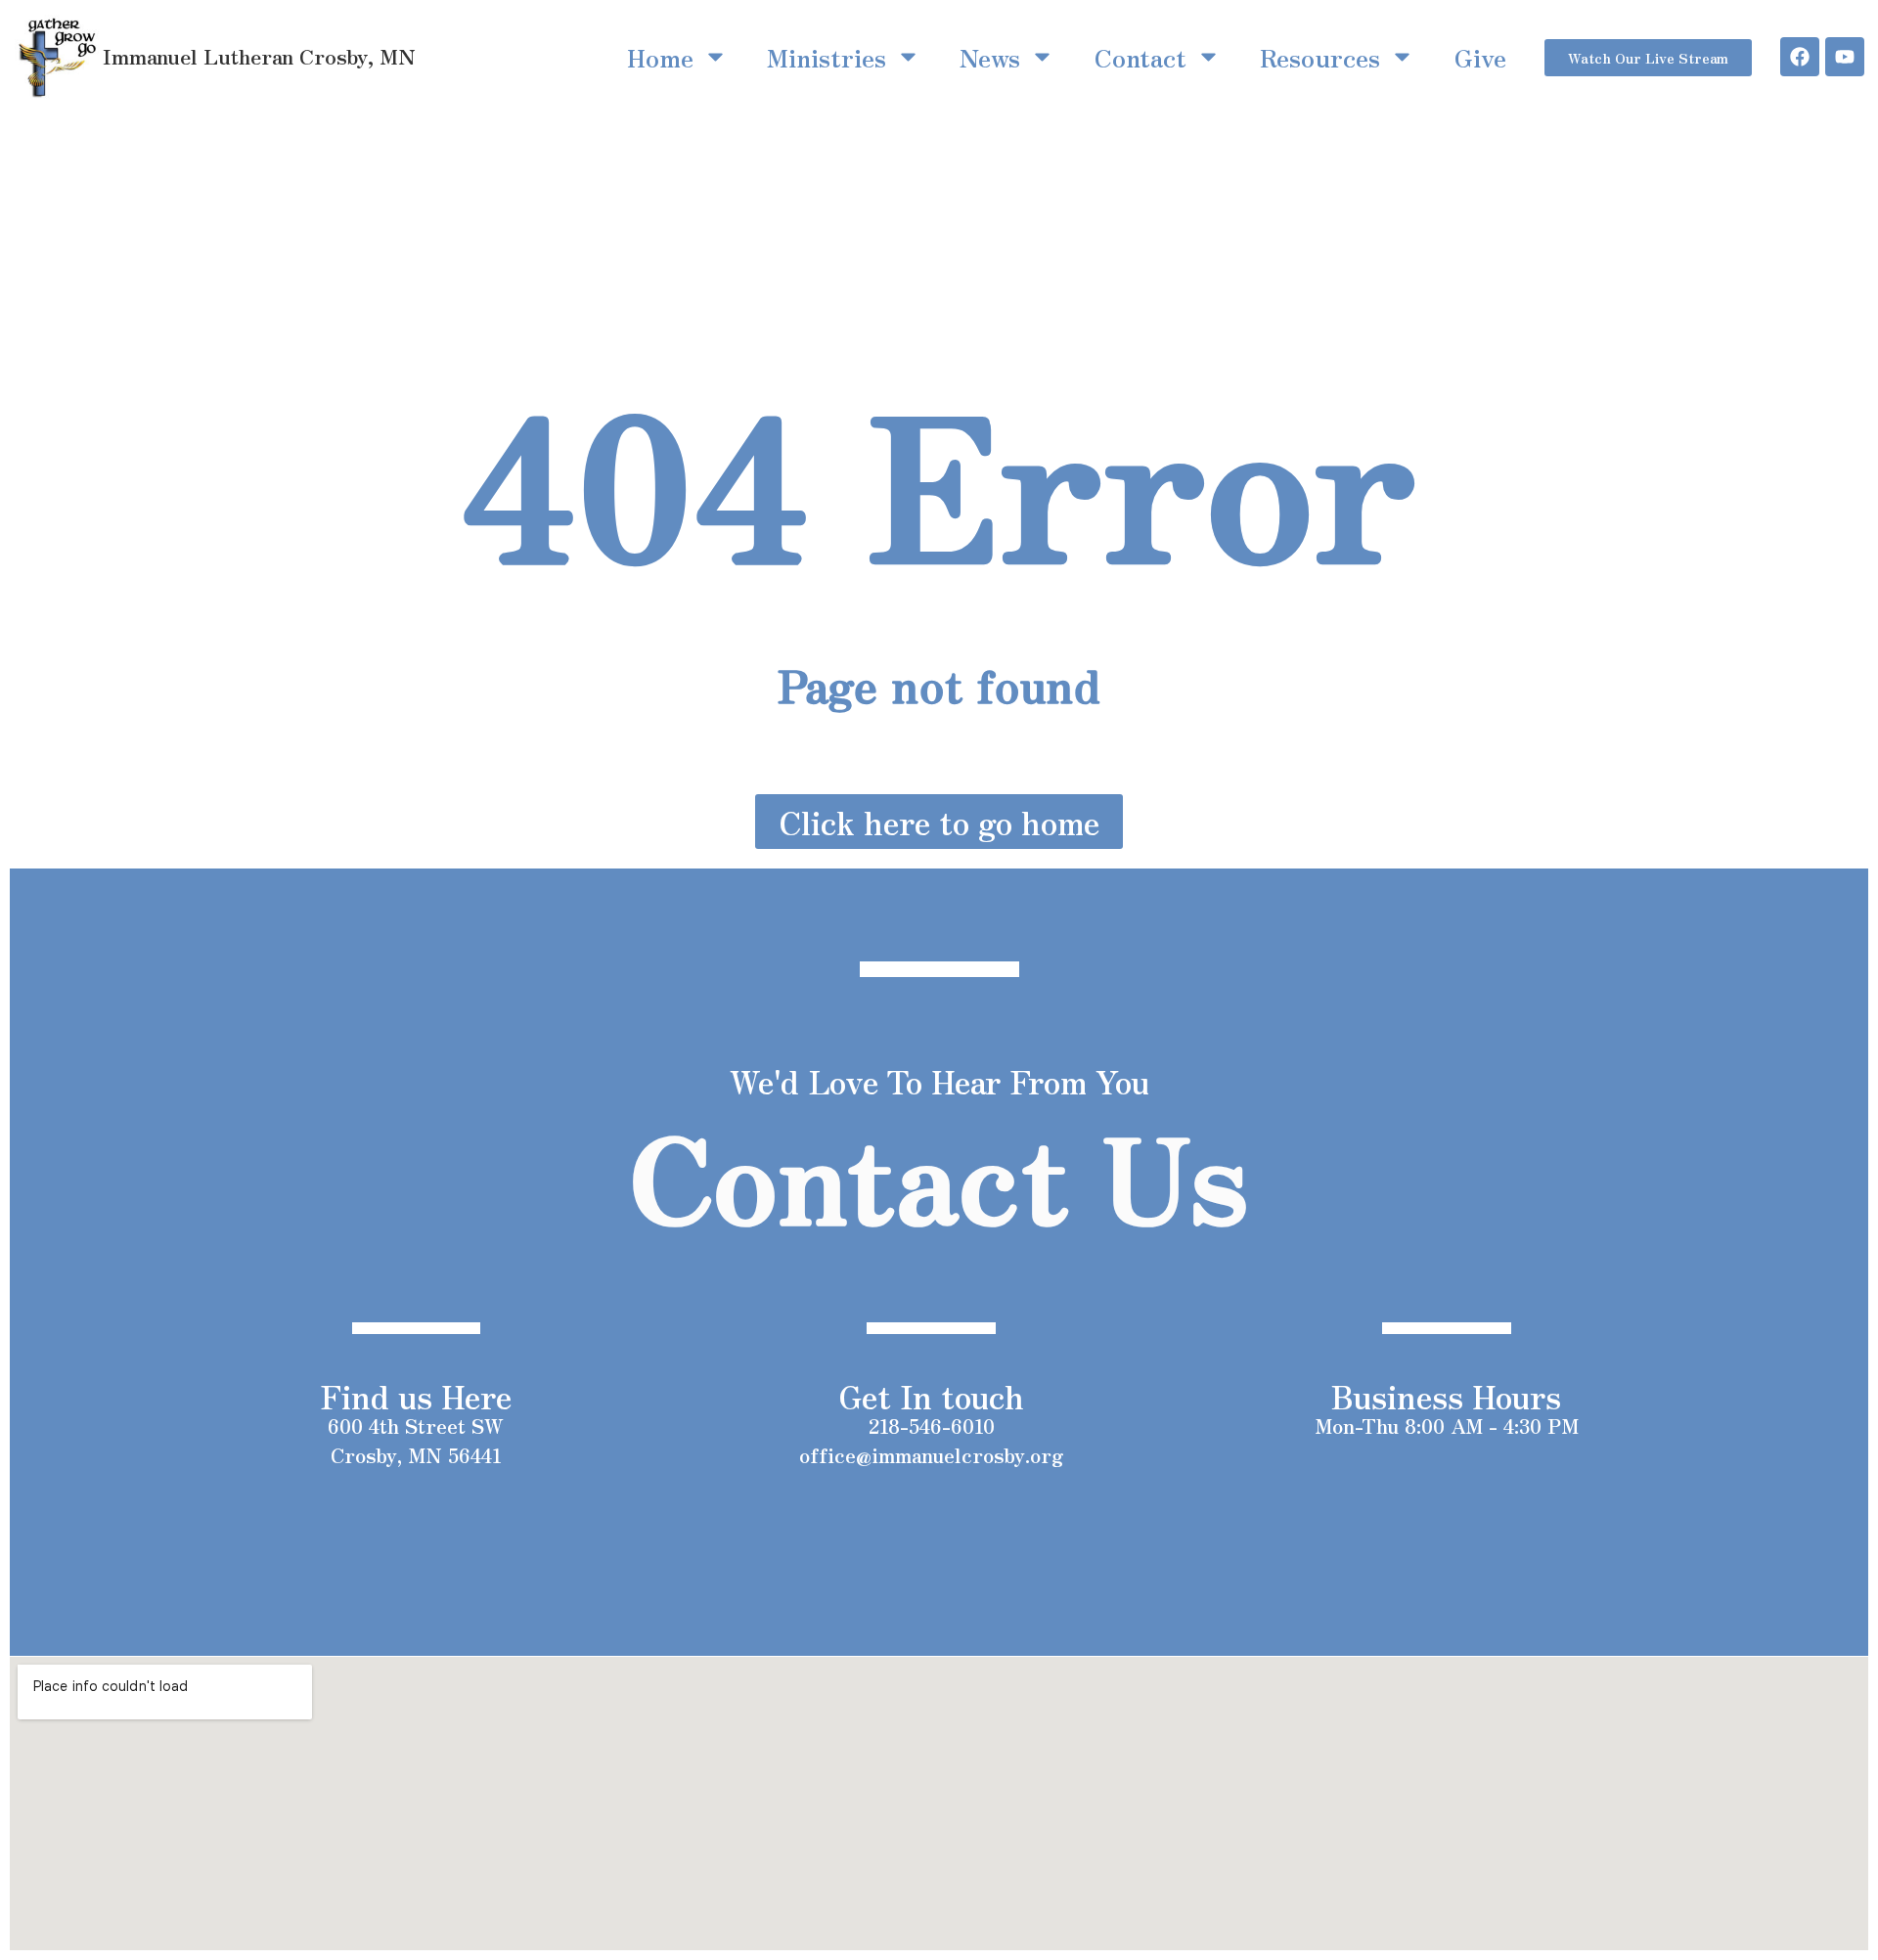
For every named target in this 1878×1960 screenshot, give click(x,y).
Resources (1320, 57)
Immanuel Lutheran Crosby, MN (259, 56)
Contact (1140, 57)
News (990, 57)
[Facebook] (1800, 57)
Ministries (827, 57)
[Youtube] (1845, 57)
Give (1480, 57)
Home (660, 57)
